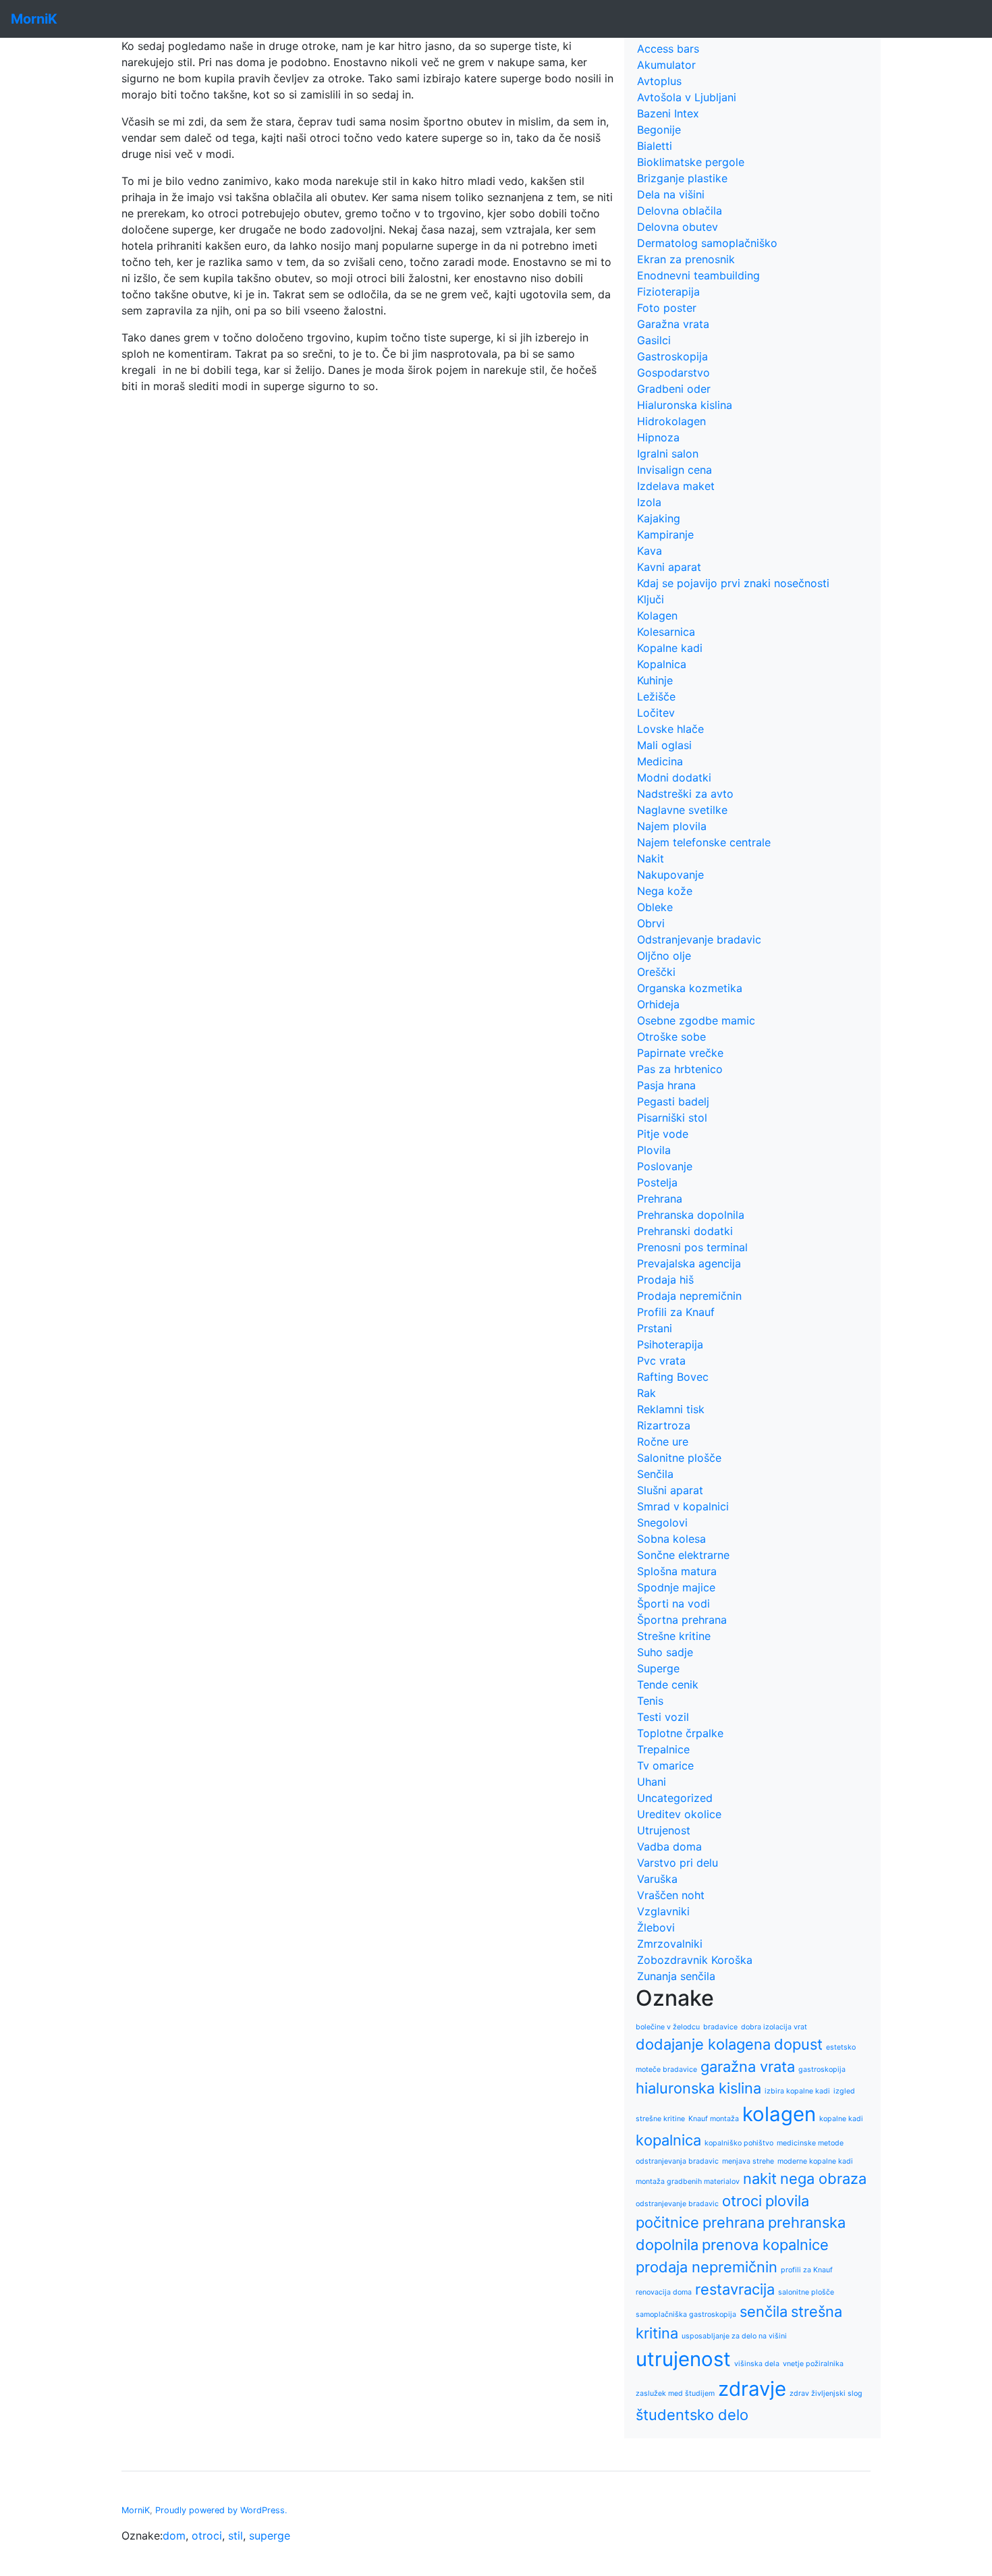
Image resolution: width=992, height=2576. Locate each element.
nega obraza (823, 2178)
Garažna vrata (673, 324)
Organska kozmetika (690, 988)
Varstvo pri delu (678, 1863)
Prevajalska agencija (689, 1263)
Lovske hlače (670, 729)
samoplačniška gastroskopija (686, 2314)
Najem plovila (672, 826)
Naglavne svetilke (682, 810)
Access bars (668, 49)
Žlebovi (656, 1927)
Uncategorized (675, 1798)
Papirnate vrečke (680, 1053)
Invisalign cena (674, 470)
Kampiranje (665, 535)
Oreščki (656, 972)
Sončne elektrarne (683, 1555)
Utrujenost (664, 1830)
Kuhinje (655, 680)
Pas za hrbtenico (680, 1069)
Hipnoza (658, 437)
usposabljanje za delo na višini (734, 2336)
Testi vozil (663, 1717)
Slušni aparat (670, 1490)
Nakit (651, 858)
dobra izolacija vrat (774, 2027)
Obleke (655, 907)
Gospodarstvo (673, 373)
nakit (760, 2178)
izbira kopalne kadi (797, 2091)
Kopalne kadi (670, 648)
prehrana (734, 2222)
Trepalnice (663, 1749)
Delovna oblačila (680, 211)
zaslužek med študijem (675, 2393)
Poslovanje (665, 1166)
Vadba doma (669, 1846)
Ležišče (656, 696)
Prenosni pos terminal (692, 1247)
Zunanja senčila (676, 1976)
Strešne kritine (674, 1636)
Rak (646, 1393)
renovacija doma (664, 2292)
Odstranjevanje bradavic (699, 939)
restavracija (735, 2289)
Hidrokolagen (671, 421)
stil (236, 2536)
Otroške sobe (671, 1037)
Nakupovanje (670, 875)
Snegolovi (662, 1523)
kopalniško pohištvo (739, 2143)
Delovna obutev (678, 227)
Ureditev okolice (679, 1814)
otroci (742, 2201)
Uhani (652, 1782)
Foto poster (667, 308)
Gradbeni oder (674, 389)
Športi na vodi (673, 1604)
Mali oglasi (664, 745)
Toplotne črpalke (680, 1733)
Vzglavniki (663, 1911)
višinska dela (757, 2364)
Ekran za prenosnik (686, 259)
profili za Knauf (807, 2270)
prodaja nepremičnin (707, 2267)
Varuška (657, 1879)
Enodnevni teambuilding (698, 275)
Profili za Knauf (676, 1312)
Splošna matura (677, 1571)
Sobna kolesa (671, 1539)
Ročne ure (663, 1442)
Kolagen (657, 615)
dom (174, 2536)
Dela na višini (671, 194)
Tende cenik (668, 1684)
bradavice (720, 2027)
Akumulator (666, 65)
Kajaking (659, 518)
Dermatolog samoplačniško (707, 243)
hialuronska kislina (698, 2088)
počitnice (667, 2222)
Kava (650, 551)
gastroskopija (822, 2070)
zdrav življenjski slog (826, 2393)
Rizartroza (664, 1425)
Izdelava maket (676, 486)
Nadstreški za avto (685, 794)
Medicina (660, 761)
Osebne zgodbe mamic (696, 1020)
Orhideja (658, 1004)
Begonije (659, 130)
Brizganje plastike (682, 178)
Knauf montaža (714, 2119)
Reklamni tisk (671, 1409)
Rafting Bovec (673, 1377)
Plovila (654, 1150)
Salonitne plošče (679, 1458)
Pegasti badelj (673, 1101)
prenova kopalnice (765, 2245)
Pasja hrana (666, 1085)
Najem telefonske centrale (704, 842)
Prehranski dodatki (685, 1231)
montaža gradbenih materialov (688, 2182)
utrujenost (683, 2359)
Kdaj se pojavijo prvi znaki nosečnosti (733, 583)
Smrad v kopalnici (683, 1506)
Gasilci (654, 340)
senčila (764, 2311)
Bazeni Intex (668, 113)
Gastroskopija (672, 356)
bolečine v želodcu (668, 2027)
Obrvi (651, 923)
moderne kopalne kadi (815, 2161)
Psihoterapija (670, 1344)
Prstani (655, 1328)
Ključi (651, 599)
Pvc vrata (661, 1361)
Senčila (655, 1474)
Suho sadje (665, 1652)
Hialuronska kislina (685, 405)
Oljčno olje (664, 956)
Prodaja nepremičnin (689, 1296)
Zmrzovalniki (670, 1944)
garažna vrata (748, 2066)
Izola (649, 502)
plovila (787, 2201)
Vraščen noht (671, 1895)
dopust (798, 2044)
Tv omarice (665, 1765)
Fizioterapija (668, 292)
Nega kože (665, 891)
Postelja (657, 1182)
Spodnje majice (676, 1587)
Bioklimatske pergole (691, 162)
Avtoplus (659, 81)
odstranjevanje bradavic (677, 2204)
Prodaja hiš (665, 1280)
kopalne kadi (841, 2119)
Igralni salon (668, 454)
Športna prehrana (682, 1620)
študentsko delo (692, 2415)
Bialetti (655, 146)
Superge (658, 1668)
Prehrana (660, 1199)
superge (270, 2536)
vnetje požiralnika (813, 2364)
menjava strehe (748, 2161)
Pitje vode (663, 1134)
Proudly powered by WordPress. (221, 2510)
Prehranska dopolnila (691, 1215)
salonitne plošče (806, 2292)
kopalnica (668, 2140)
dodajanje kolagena (703, 2044)
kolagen (779, 2114)
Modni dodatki (674, 777)
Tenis (650, 1701)
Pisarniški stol (672, 1118)
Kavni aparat (669, 567)
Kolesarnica (666, 632)
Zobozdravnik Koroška (695, 1960)
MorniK (136, 2510)
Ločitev (656, 713)
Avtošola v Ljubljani (687, 97)
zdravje (752, 2389)
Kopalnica (662, 664)
